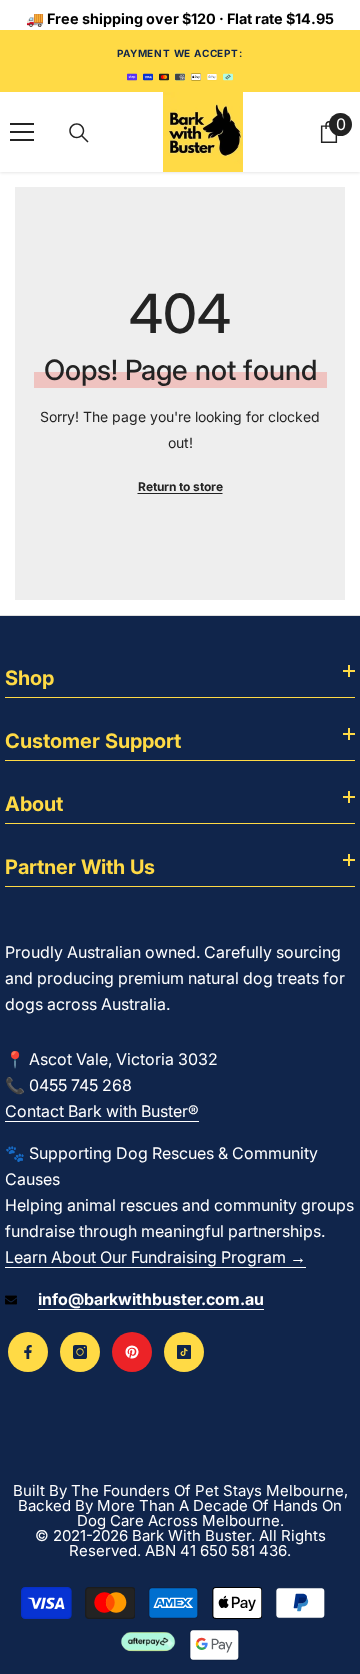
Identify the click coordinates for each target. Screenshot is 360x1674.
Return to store (180, 486)
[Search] (79, 133)
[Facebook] (28, 1352)
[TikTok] (184, 1352)
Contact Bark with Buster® (102, 1111)
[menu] (22, 132)
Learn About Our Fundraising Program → (155, 1257)
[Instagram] (80, 1352)
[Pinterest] (132, 1352)
